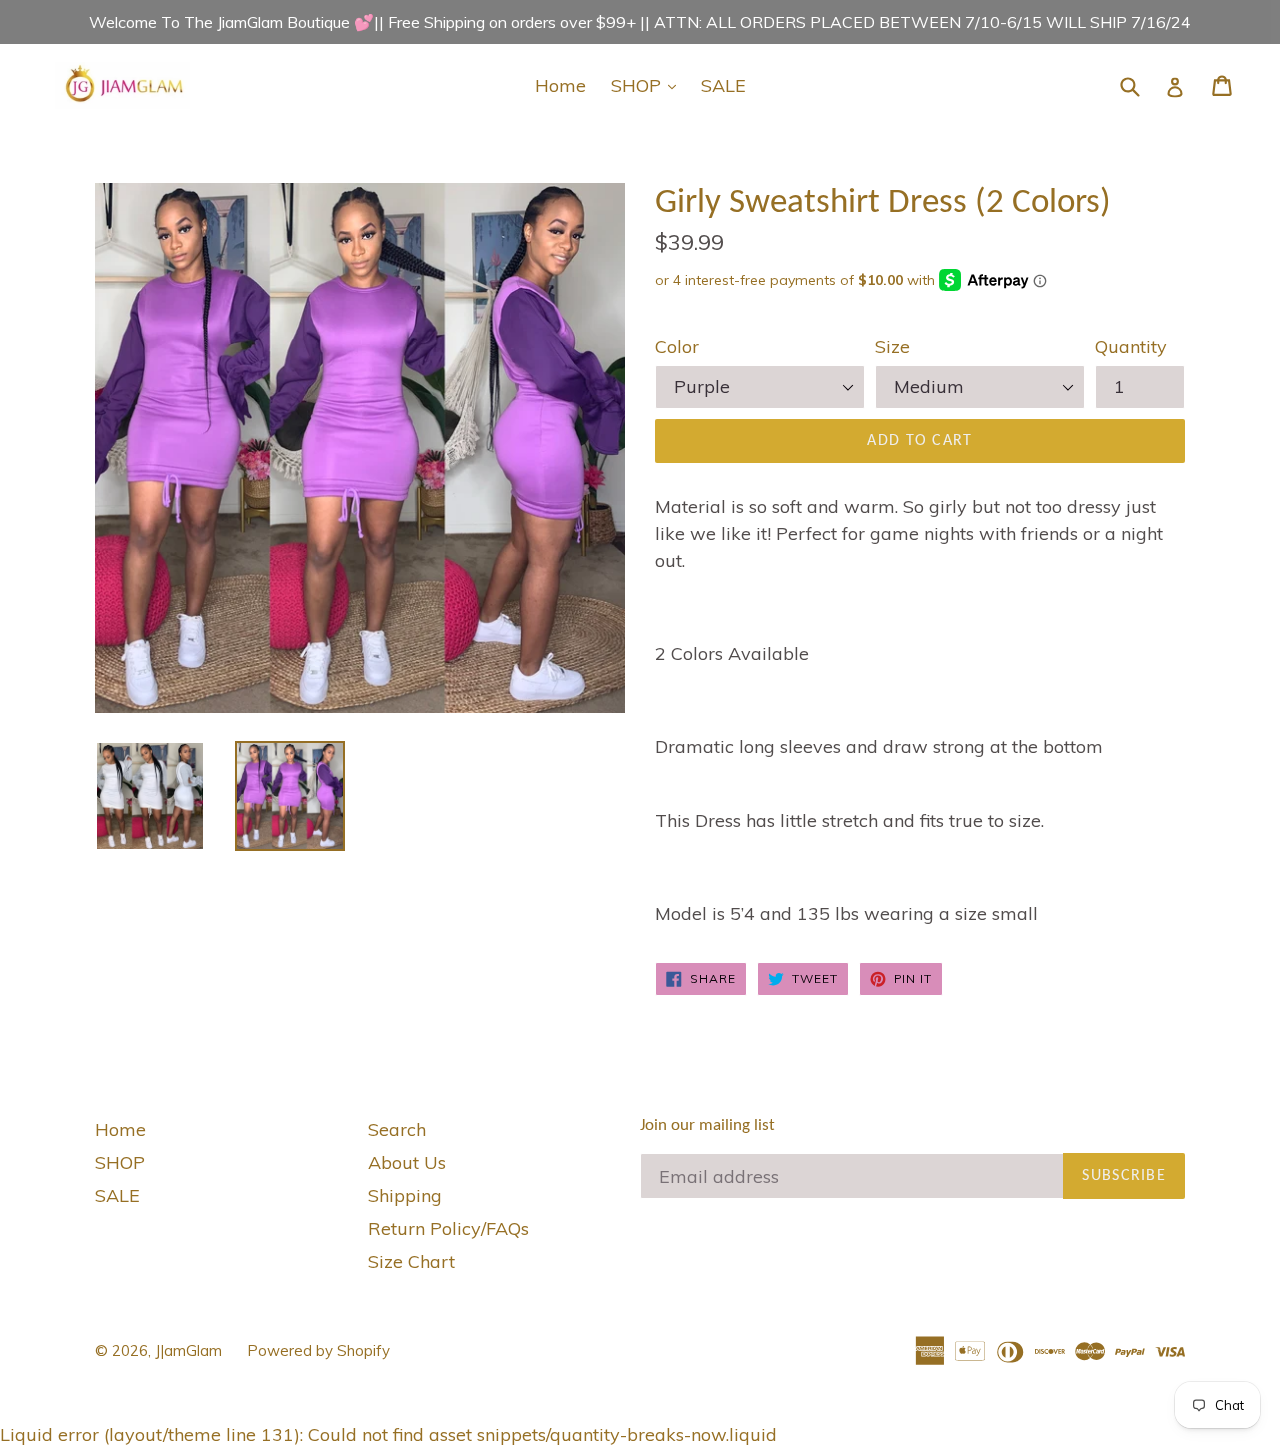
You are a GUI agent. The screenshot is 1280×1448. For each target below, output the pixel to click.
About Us (407, 1162)
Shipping (405, 1195)
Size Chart (411, 1261)
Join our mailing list (707, 1125)
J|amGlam (188, 1350)
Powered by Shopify (318, 1350)
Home (560, 85)
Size (892, 346)
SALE (723, 85)
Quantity (1131, 346)
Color (677, 346)
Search (397, 1129)
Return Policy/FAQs (448, 1228)
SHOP (648, 85)
